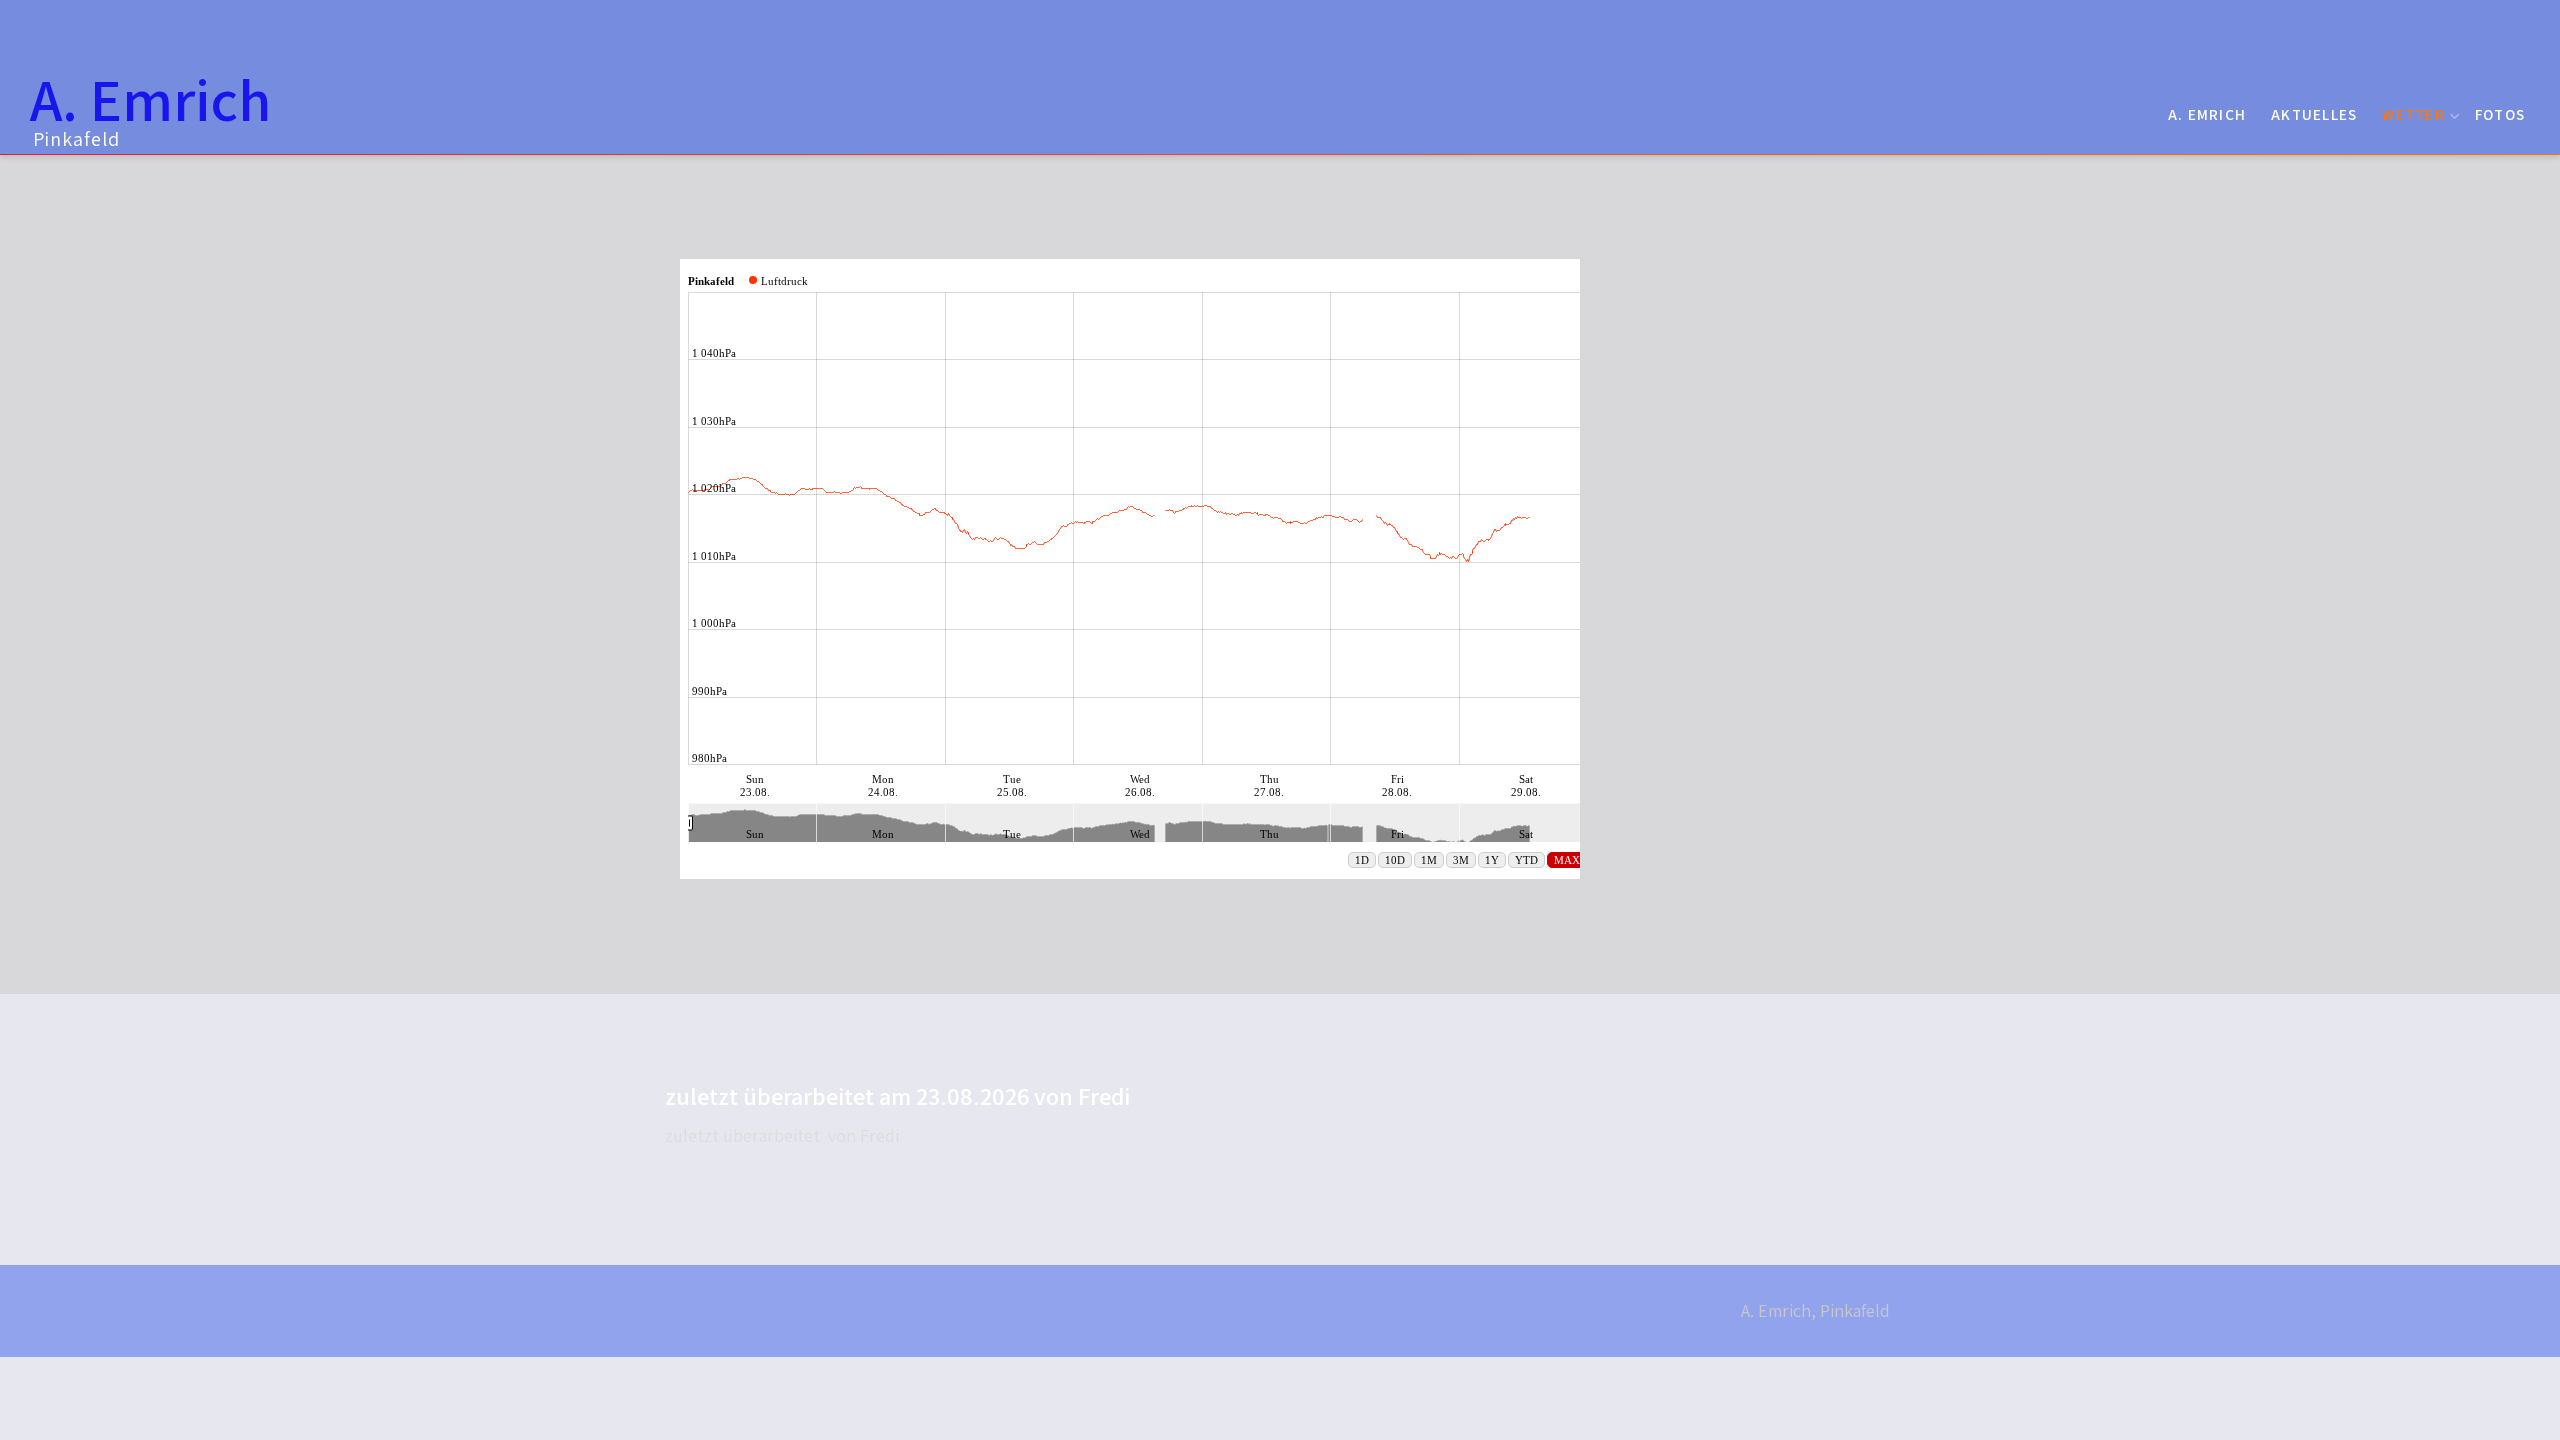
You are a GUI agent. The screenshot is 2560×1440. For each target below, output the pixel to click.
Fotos (2500, 114)
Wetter (2413, 114)
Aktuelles (2314, 114)
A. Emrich (2207, 114)
